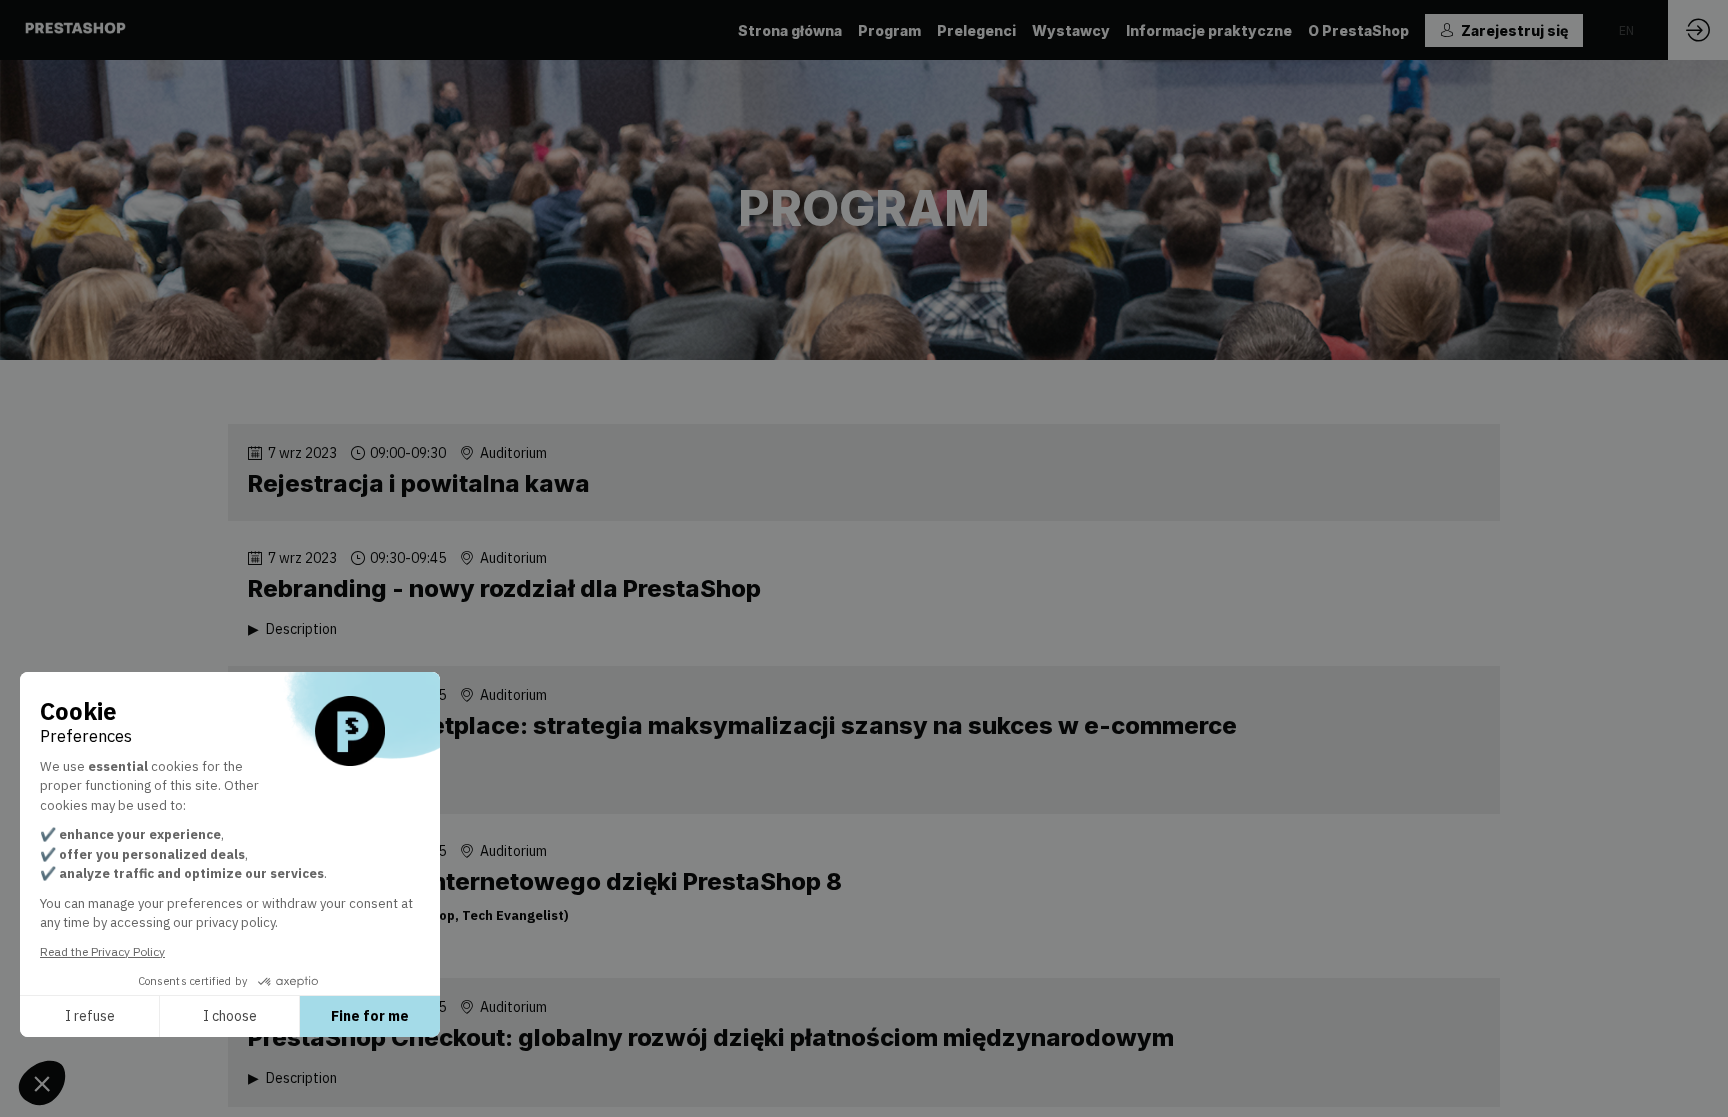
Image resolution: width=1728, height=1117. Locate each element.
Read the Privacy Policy (102, 951)
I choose (230, 1016)
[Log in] (1698, 30)
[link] (790, 30)
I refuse (90, 1016)
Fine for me (370, 1016)
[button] (1504, 30)
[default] (976, 30)
